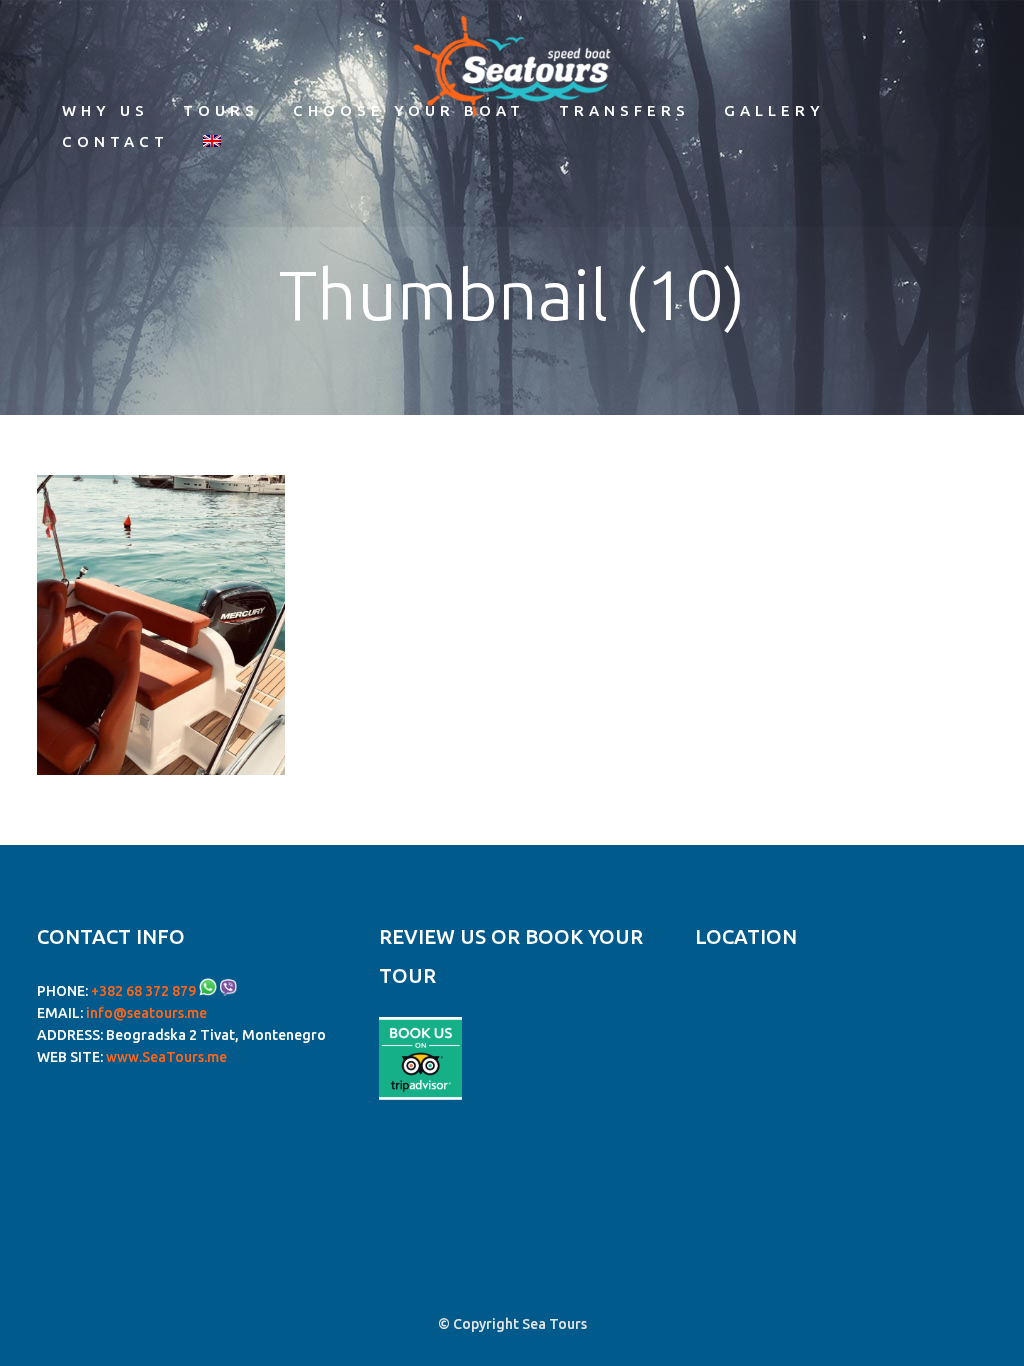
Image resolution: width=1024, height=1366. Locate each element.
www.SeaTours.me (166, 1057)
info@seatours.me (146, 1013)
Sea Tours (554, 1324)
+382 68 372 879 (143, 991)
